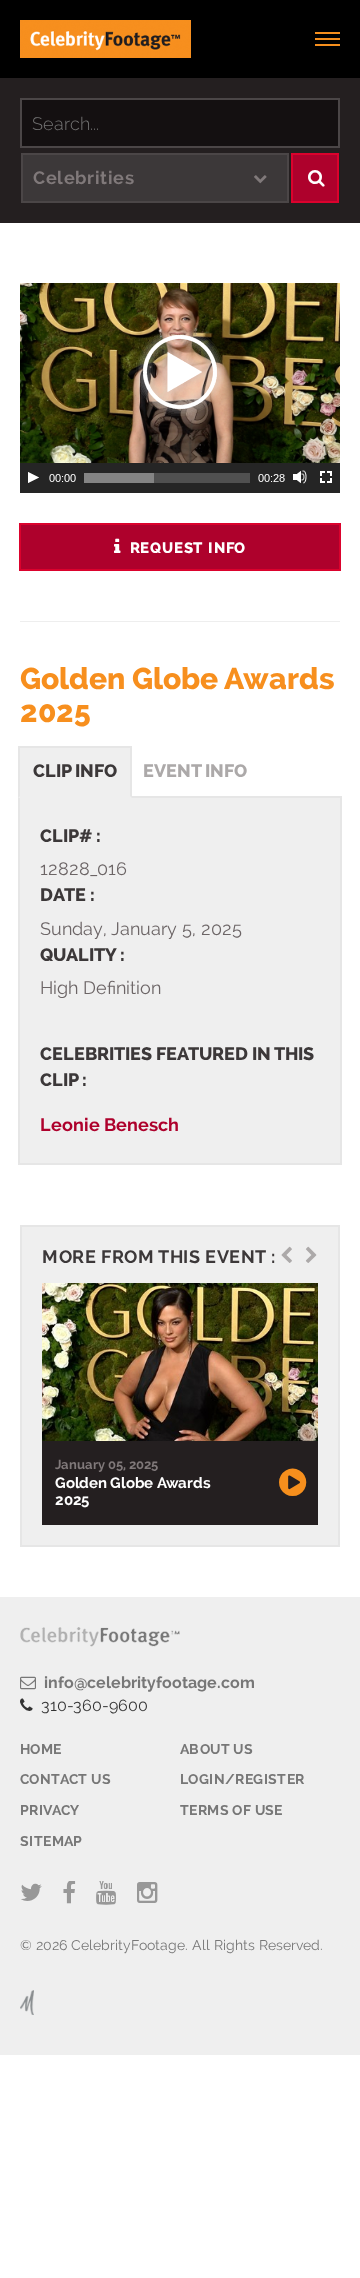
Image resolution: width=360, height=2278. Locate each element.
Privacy (50, 1810)
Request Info (185, 548)
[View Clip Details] (177, 1362)
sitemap (51, 1841)
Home (41, 1749)
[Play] (33, 478)
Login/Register (242, 1779)
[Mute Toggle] (301, 478)
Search (315, 178)
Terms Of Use (231, 1810)
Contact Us (65, 1779)
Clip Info (75, 770)
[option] (177, 1404)
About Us (216, 1749)
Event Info (195, 770)
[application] (180, 373)
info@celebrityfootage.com (145, 1682)
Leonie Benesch (109, 1124)
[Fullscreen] (327, 478)
